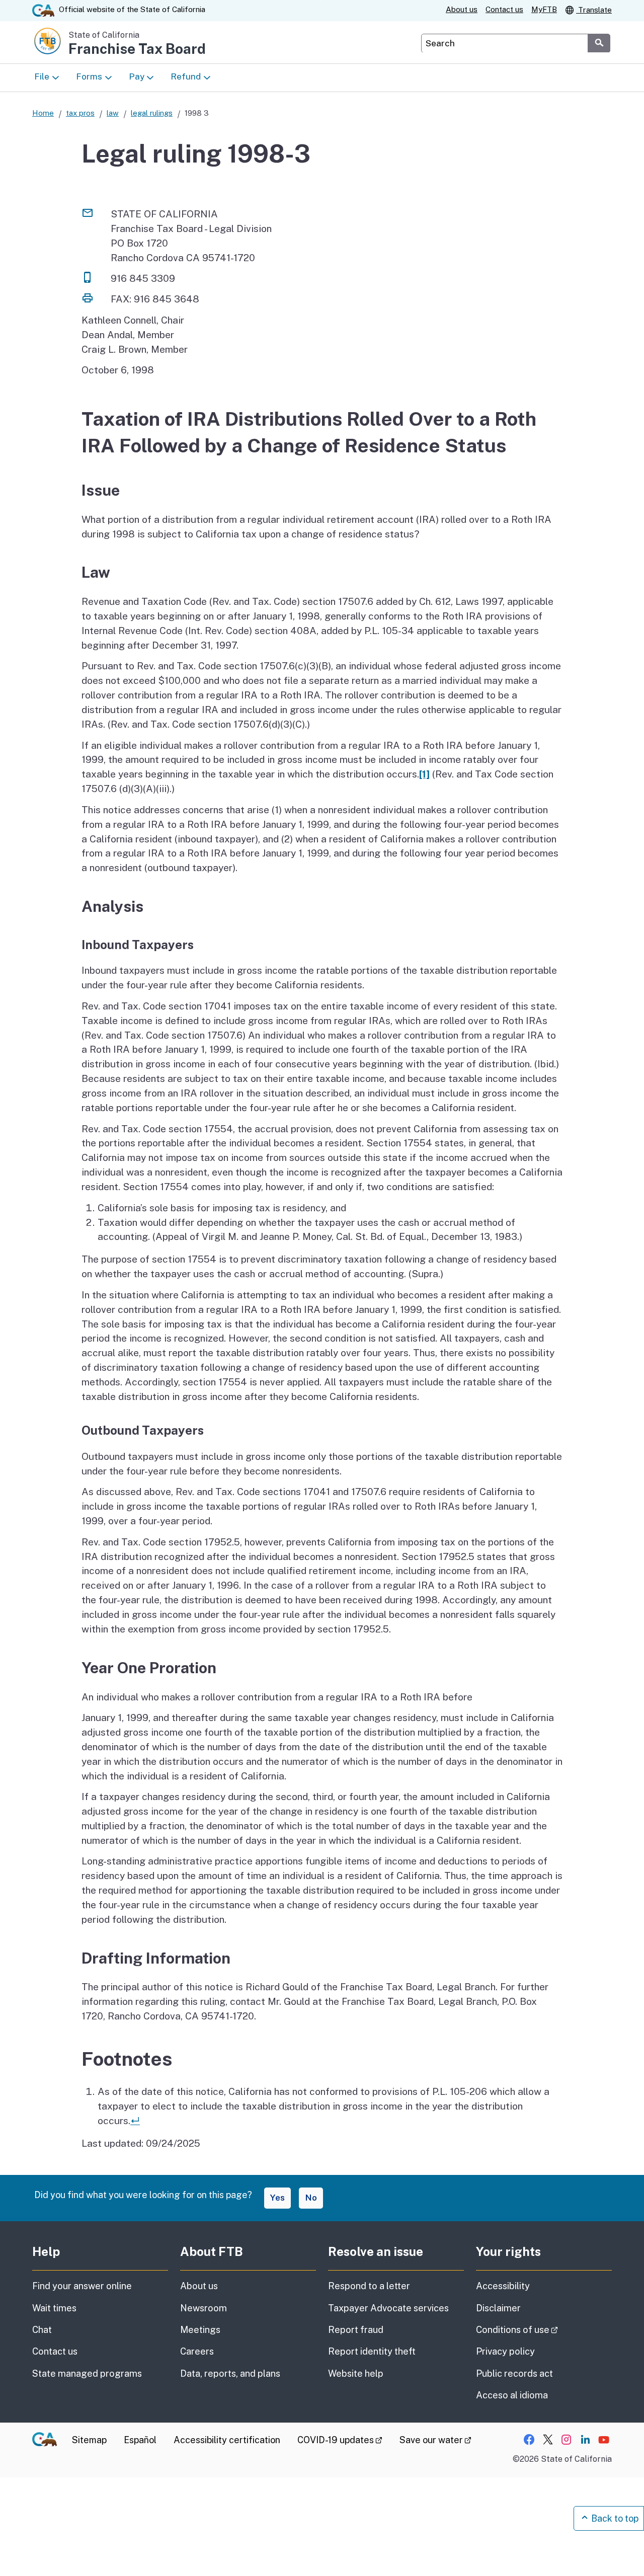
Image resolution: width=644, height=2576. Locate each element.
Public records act (514, 2373)
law (113, 113)
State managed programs (87, 2373)
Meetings (200, 2330)
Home (43, 113)
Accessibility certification (227, 2440)
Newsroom (204, 2308)
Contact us (504, 9)
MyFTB (544, 9)
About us (462, 9)
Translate (594, 10)
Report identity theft (372, 2351)
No (311, 2198)
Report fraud (356, 2330)
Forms (89, 76)
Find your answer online (82, 2286)
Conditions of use (544, 2329)
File (42, 76)
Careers (197, 2351)
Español (140, 2440)
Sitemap (89, 2440)
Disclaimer (498, 2308)
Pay (137, 76)
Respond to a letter (369, 2286)
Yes (277, 2198)
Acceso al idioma (512, 2395)
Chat (42, 2330)
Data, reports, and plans (230, 2373)
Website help (356, 2373)
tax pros (80, 113)
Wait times (54, 2308)
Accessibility (503, 2286)
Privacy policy (505, 2351)
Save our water (435, 2440)
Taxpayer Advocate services (388, 2308)
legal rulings (152, 113)
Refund (186, 76)
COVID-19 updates (340, 2440)
